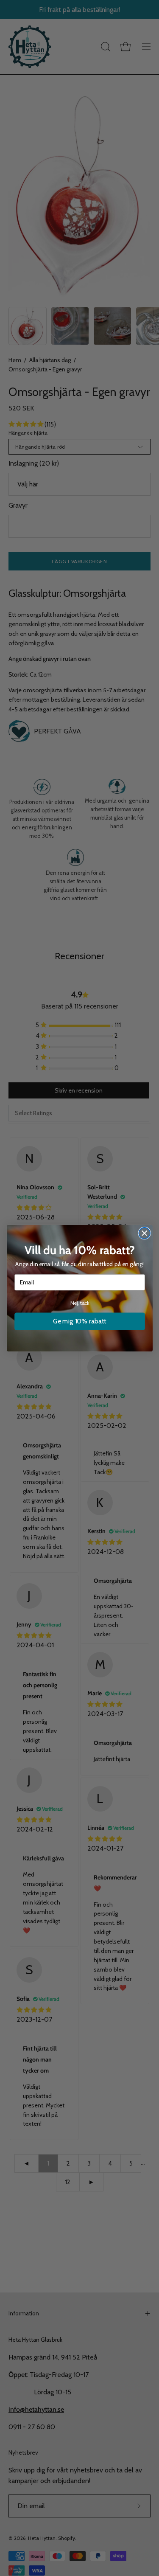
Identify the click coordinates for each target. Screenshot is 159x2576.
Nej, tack (79, 1303)
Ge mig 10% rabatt (80, 1321)
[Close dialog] (144, 1233)
